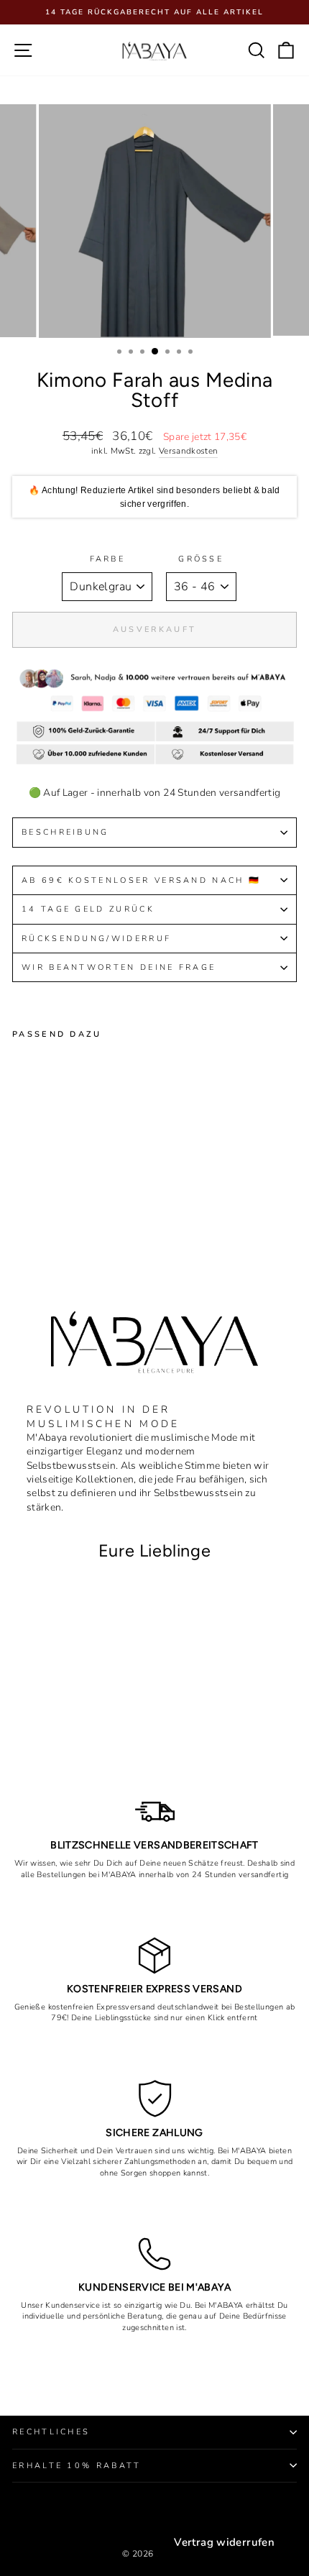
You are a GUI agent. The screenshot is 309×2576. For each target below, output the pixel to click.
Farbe (108, 559)
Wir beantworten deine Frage (119, 967)
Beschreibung (65, 832)
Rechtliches (51, 2432)
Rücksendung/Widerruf (99, 939)
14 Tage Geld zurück (88, 909)
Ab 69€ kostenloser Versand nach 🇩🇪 (141, 880)
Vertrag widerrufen (224, 2542)
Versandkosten (189, 451)
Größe (201, 559)
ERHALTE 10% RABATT (77, 2466)
